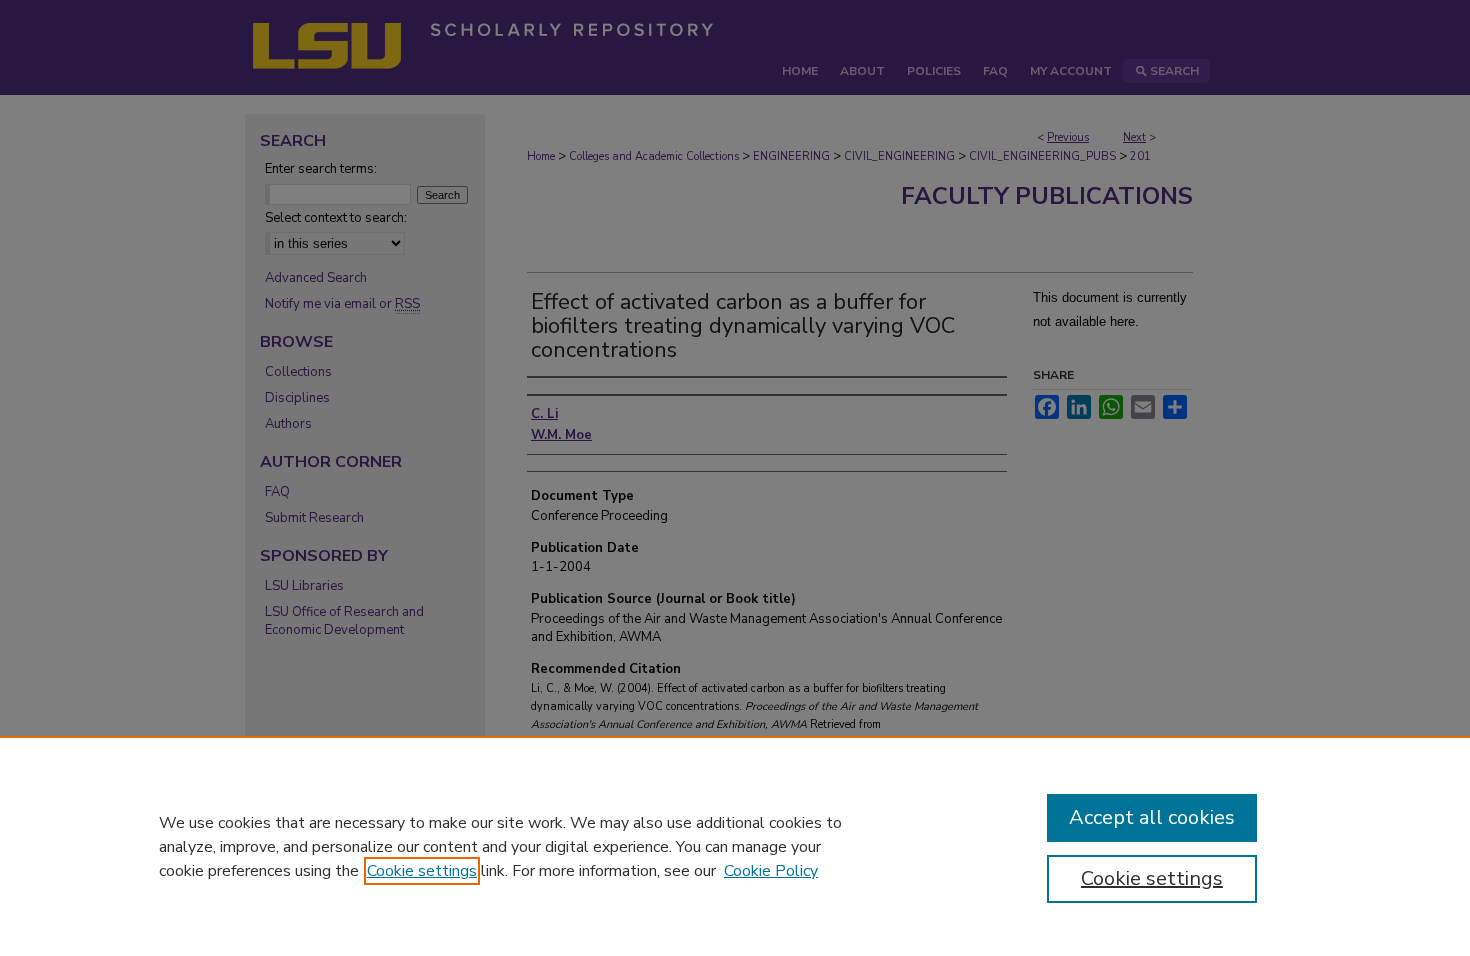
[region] (735, 846)
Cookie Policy (771, 871)
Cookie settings (422, 871)
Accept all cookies (1152, 817)
